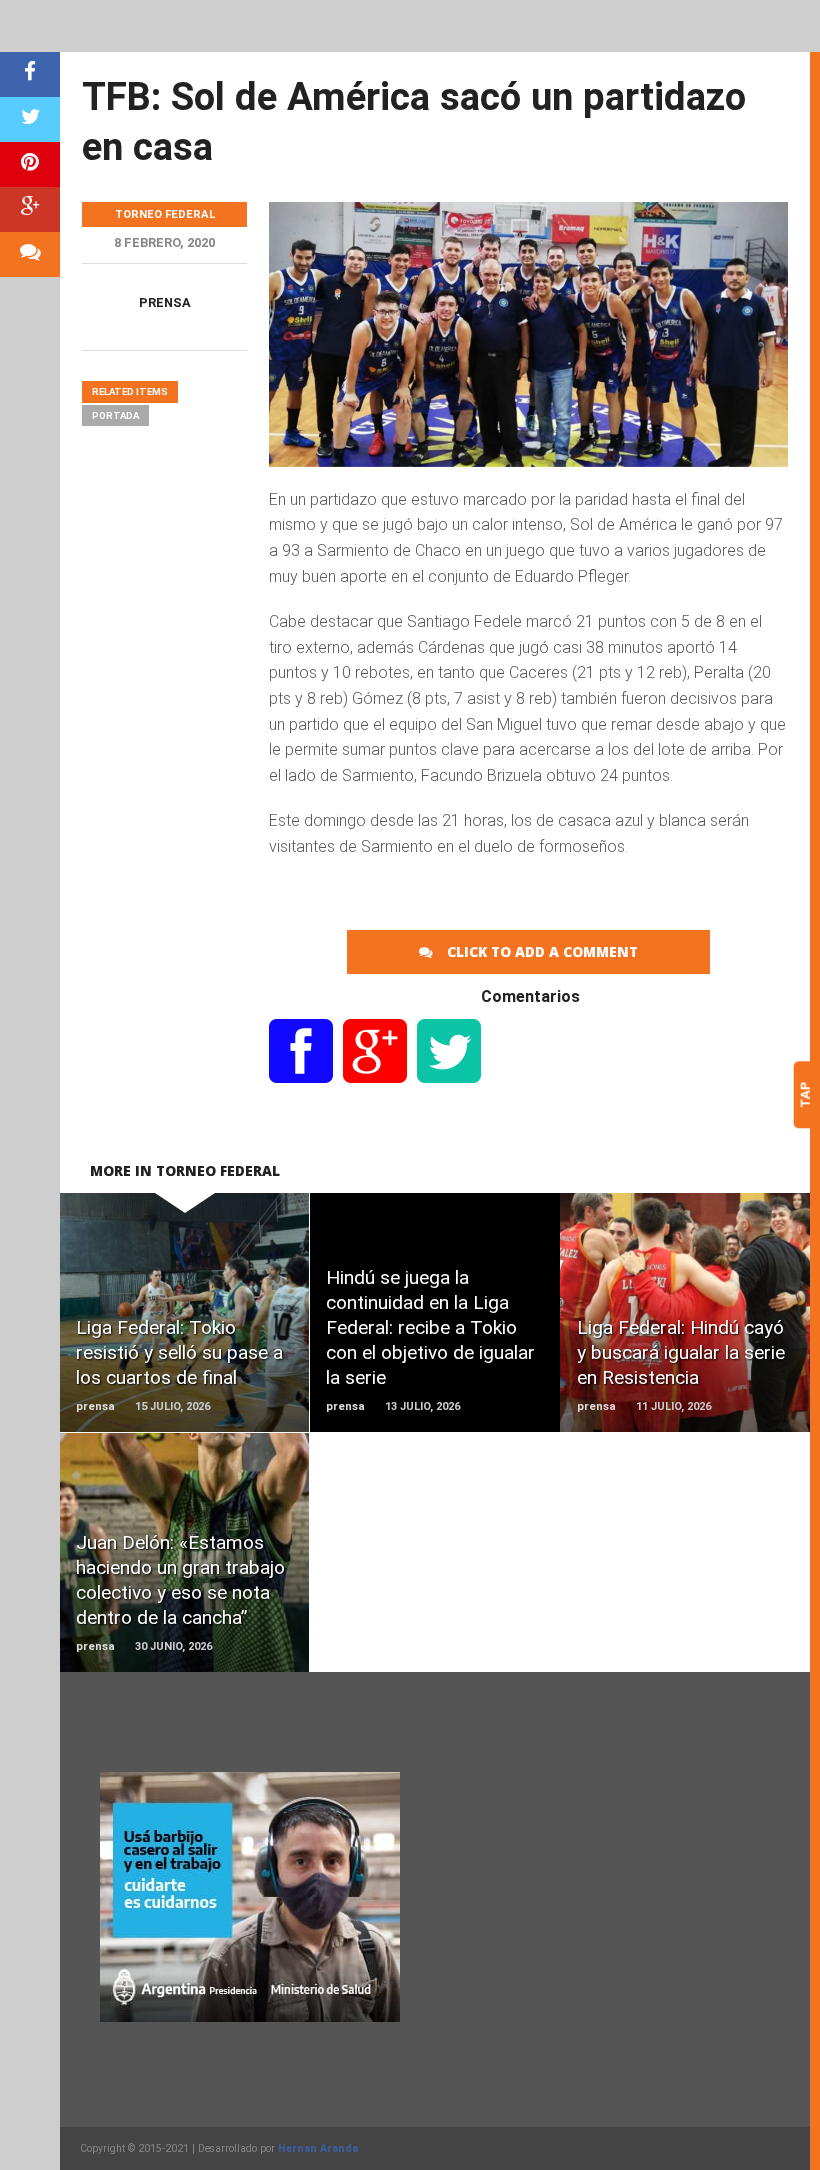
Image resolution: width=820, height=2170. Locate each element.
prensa (165, 302)
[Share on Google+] (30, 209)
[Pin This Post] (30, 164)
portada (115, 415)
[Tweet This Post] (30, 119)
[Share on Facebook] (30, 74)
